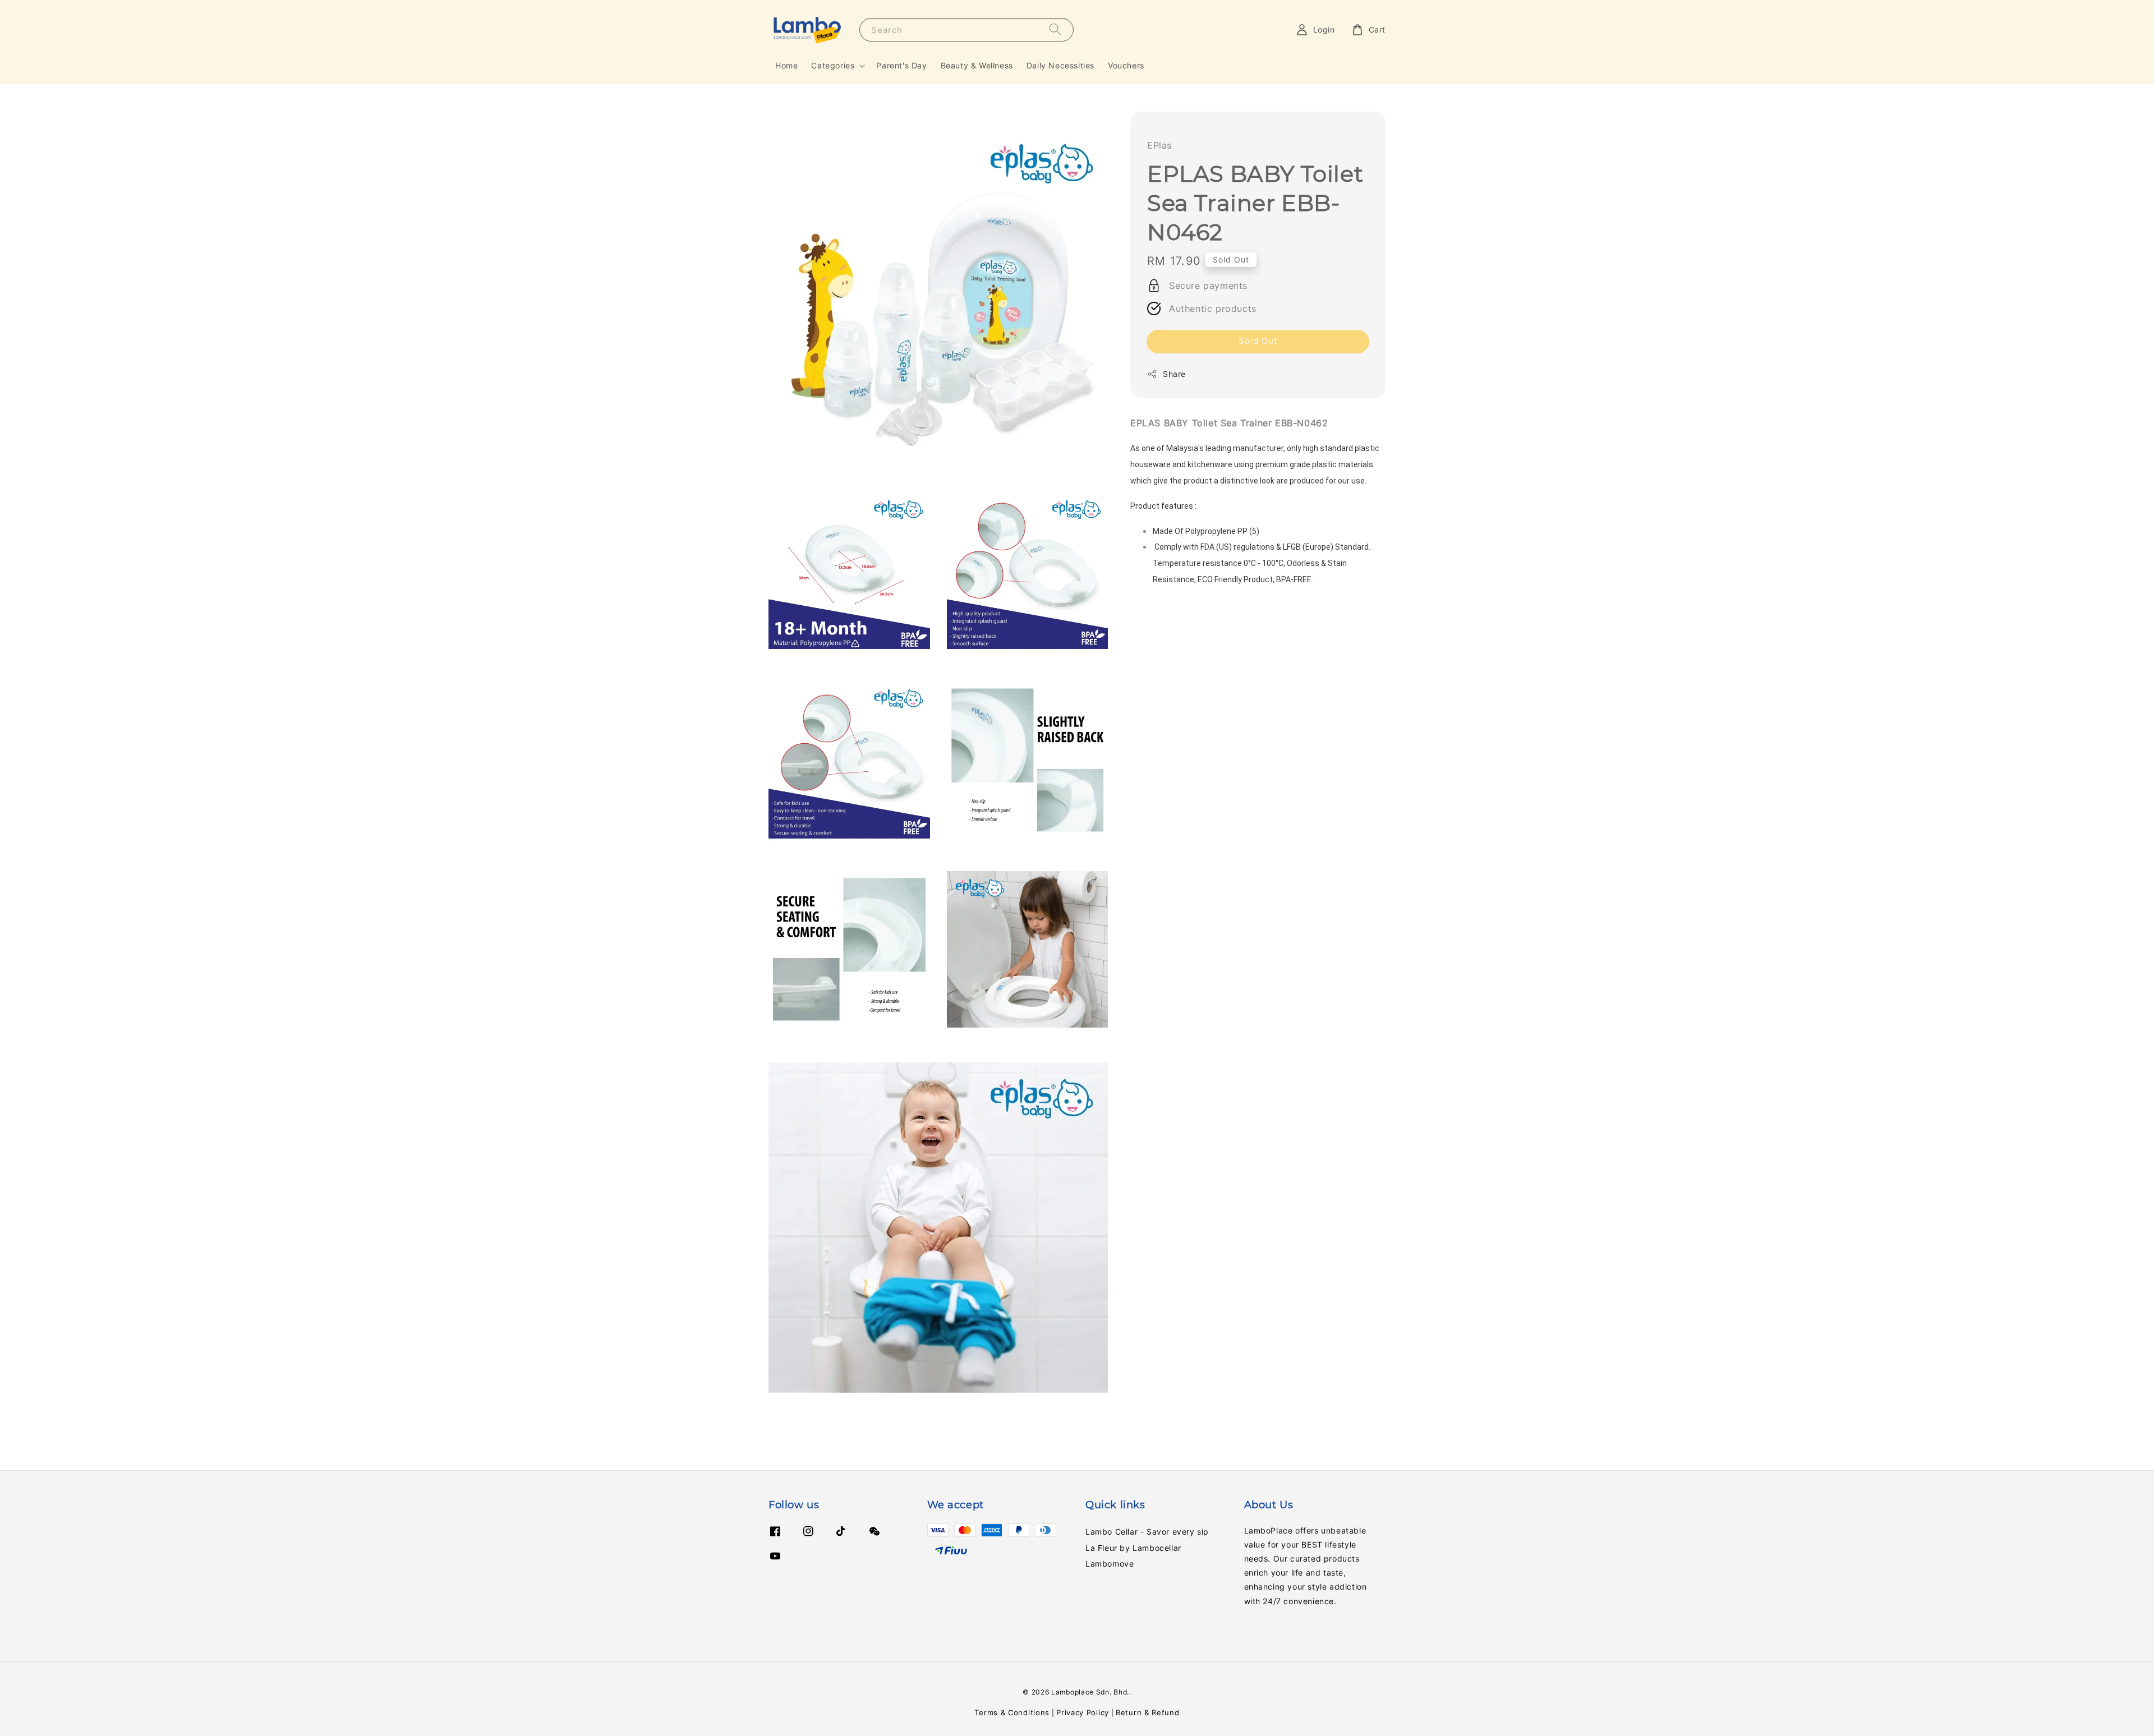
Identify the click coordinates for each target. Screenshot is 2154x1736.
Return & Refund (1148, 1712)
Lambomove (1110, 1564)
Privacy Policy (1083, 1712)
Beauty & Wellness (977, 65)
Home (786, 65)
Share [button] (1174, 374)
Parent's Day (901, 65)
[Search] (1055, 29)
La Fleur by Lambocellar (1133, 1548)
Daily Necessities (1060, 65)
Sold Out (1258, 341)
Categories (833, 65)
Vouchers (1126, 65)
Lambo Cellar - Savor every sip (1147, 1532)
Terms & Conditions (1012, 1712)
